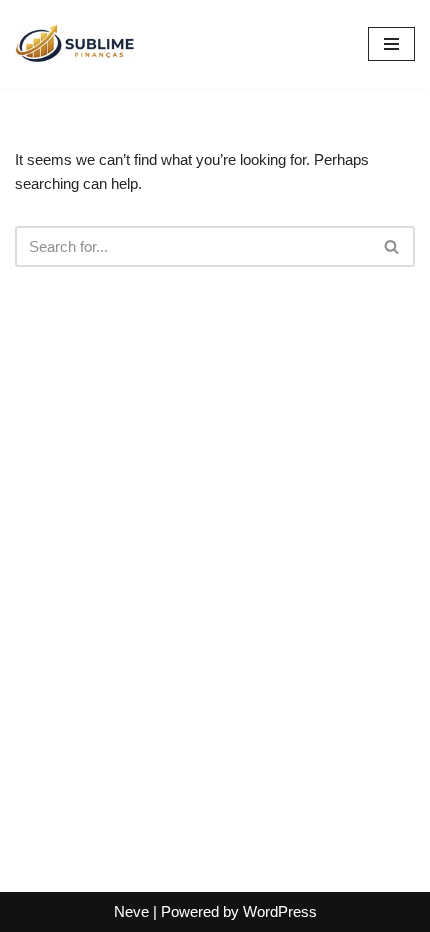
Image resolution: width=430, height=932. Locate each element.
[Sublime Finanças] (75, 44)
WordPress (280, 911)
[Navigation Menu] (391, 44)
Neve (131, 911)
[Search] (392, 246)
